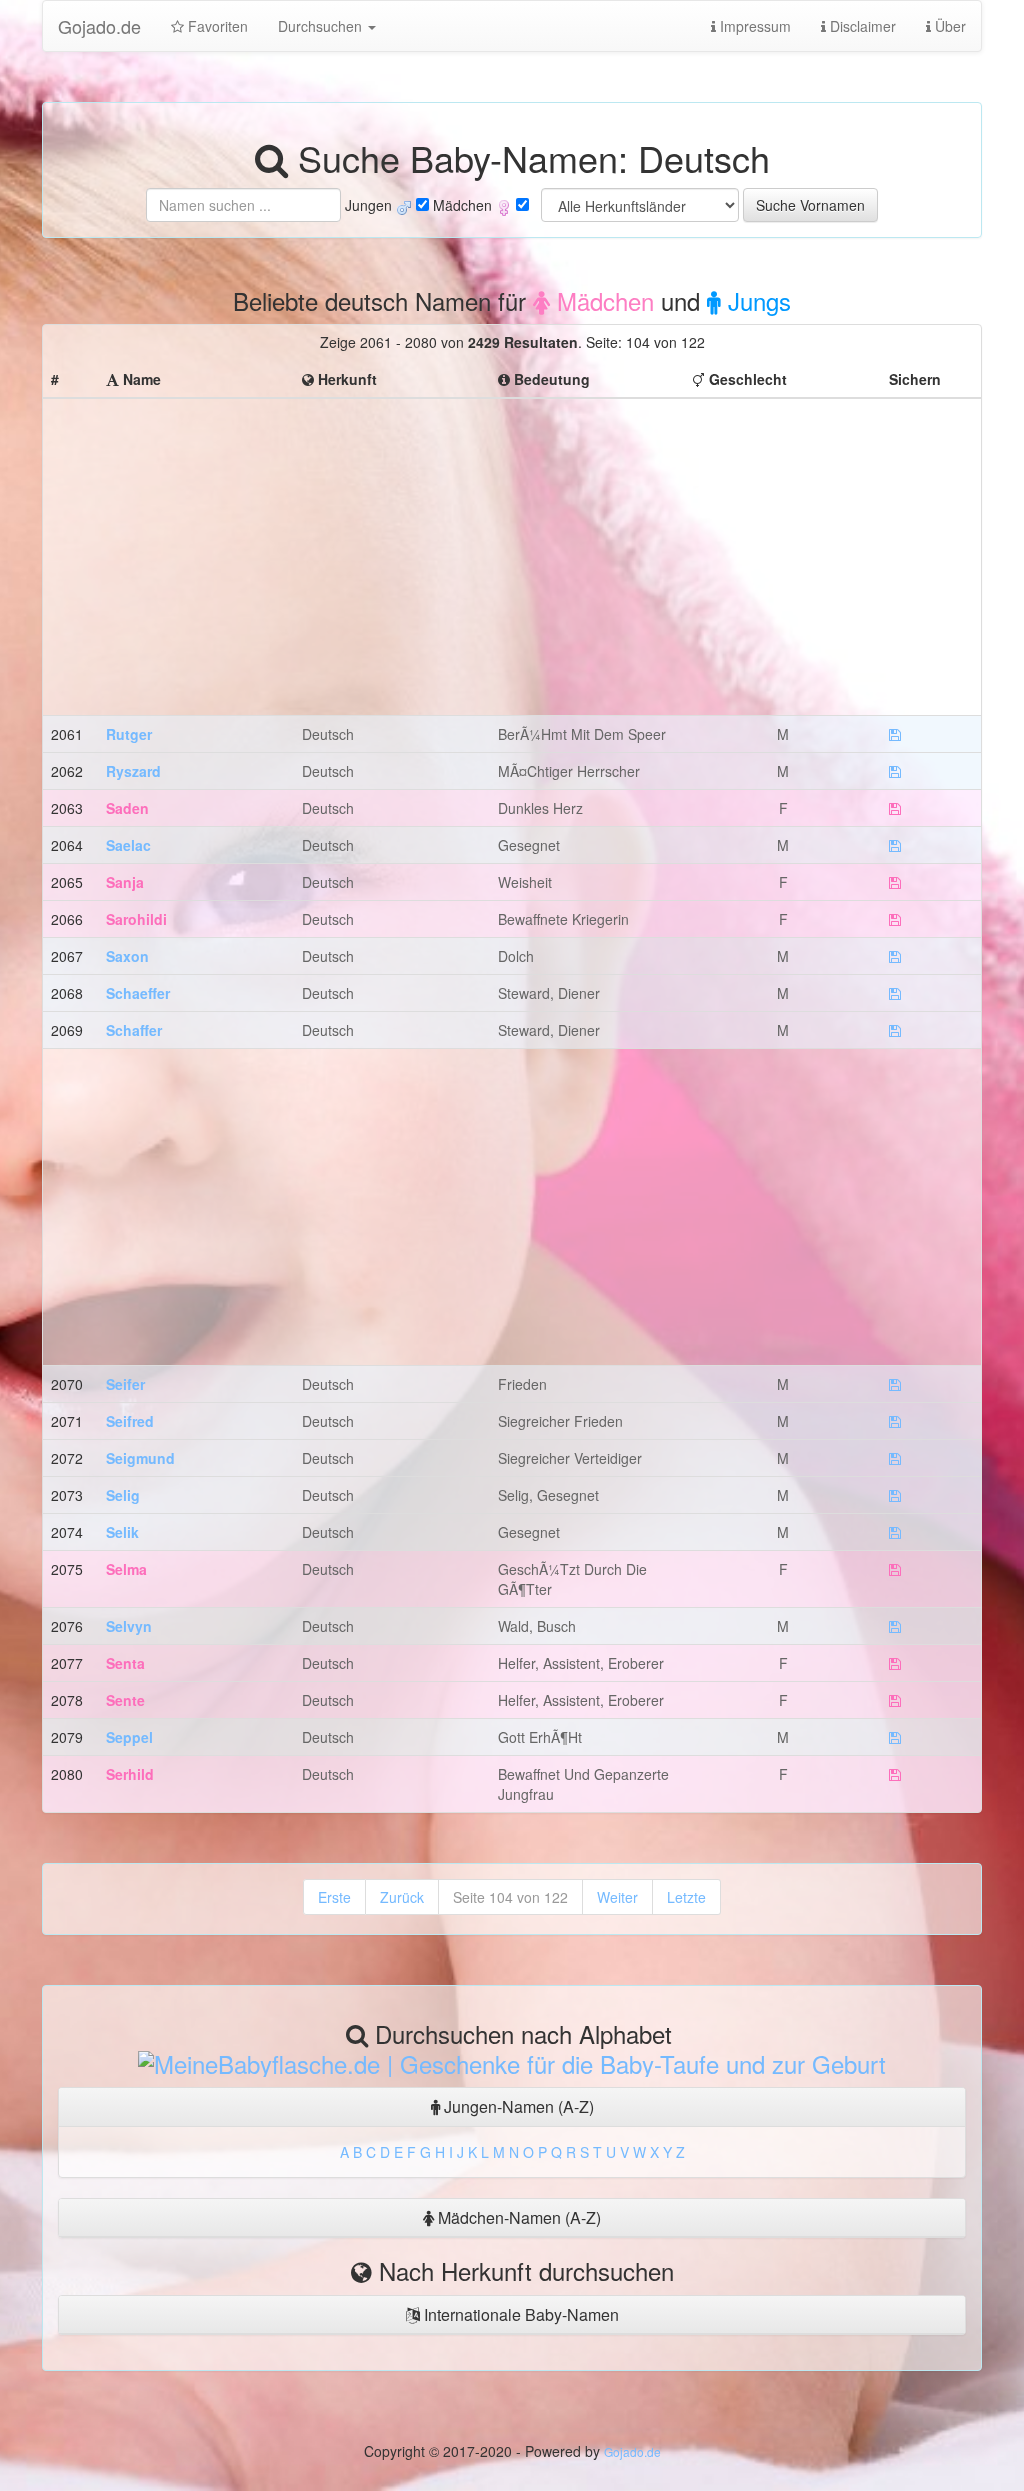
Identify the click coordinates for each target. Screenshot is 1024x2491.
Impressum (753, 26)
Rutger (129, 734)
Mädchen (602, 300)
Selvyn (129, 1626)
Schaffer (134, 1030)
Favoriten (216, 26)
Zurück (402, 1897)
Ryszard (133, 771)
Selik (122, 1532)
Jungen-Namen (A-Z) (517, 2106)
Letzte (686, 1897)
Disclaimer (861, 26)
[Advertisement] (512, 547)
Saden (127, 808)
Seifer (125, 1384)
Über (948, 26)
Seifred (130, 1421)
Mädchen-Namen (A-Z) (517, 2217)
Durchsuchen (322, 26)
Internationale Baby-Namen (519, 2314)
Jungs (756, 300)
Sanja (125, 882)
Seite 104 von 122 (510, 1897)
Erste (334, 1897)
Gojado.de (99, 26)
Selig (123, 1495)
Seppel (129, 1737)
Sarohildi (136, 919)
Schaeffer (138, 993)
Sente (125, 1700)
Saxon (127, 956)
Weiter (617, 1897)
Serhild (130, 1774)
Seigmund (140, 1458)
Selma (126, 1569)
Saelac (128, 845)
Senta (125, 1663)
